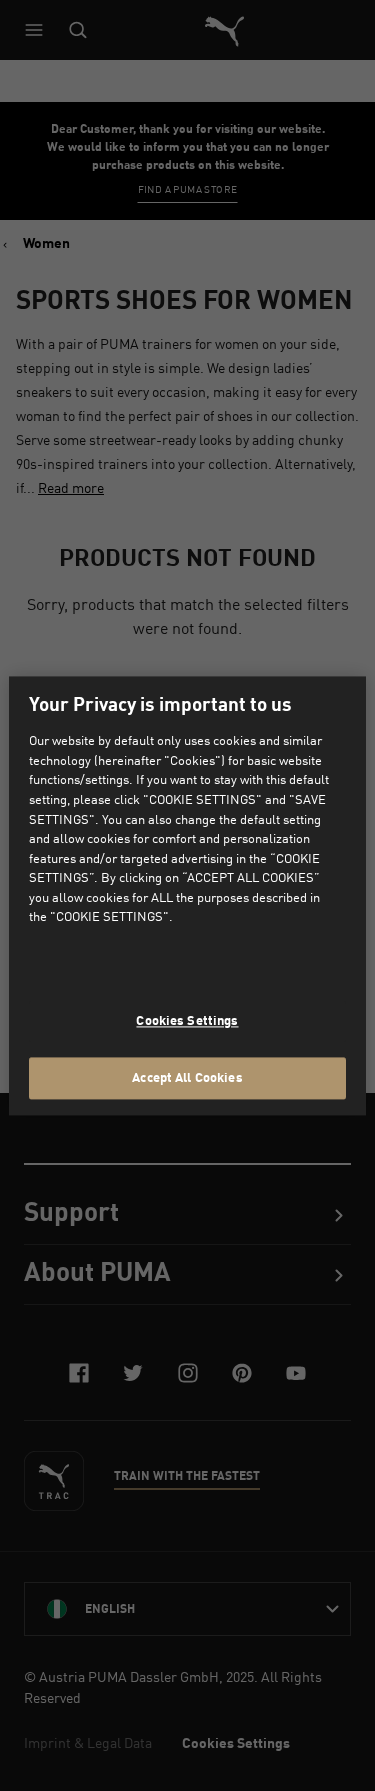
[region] (187, 895)
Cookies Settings (187, 1021)
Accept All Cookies (187, 1077)
